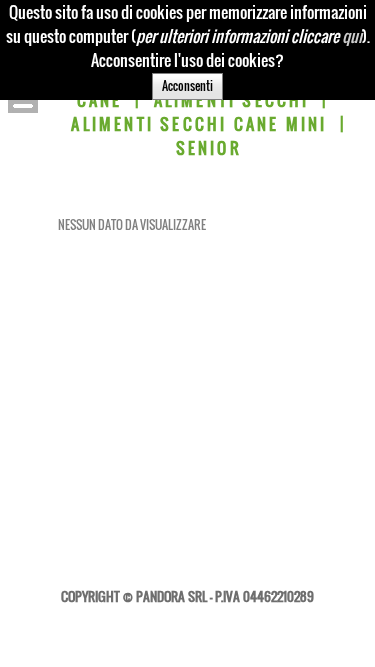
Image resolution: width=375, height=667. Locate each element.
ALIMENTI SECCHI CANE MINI (199, 124)
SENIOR (209, 148)
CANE (100, 100)
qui (352, 36)
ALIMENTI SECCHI (232, 100)
